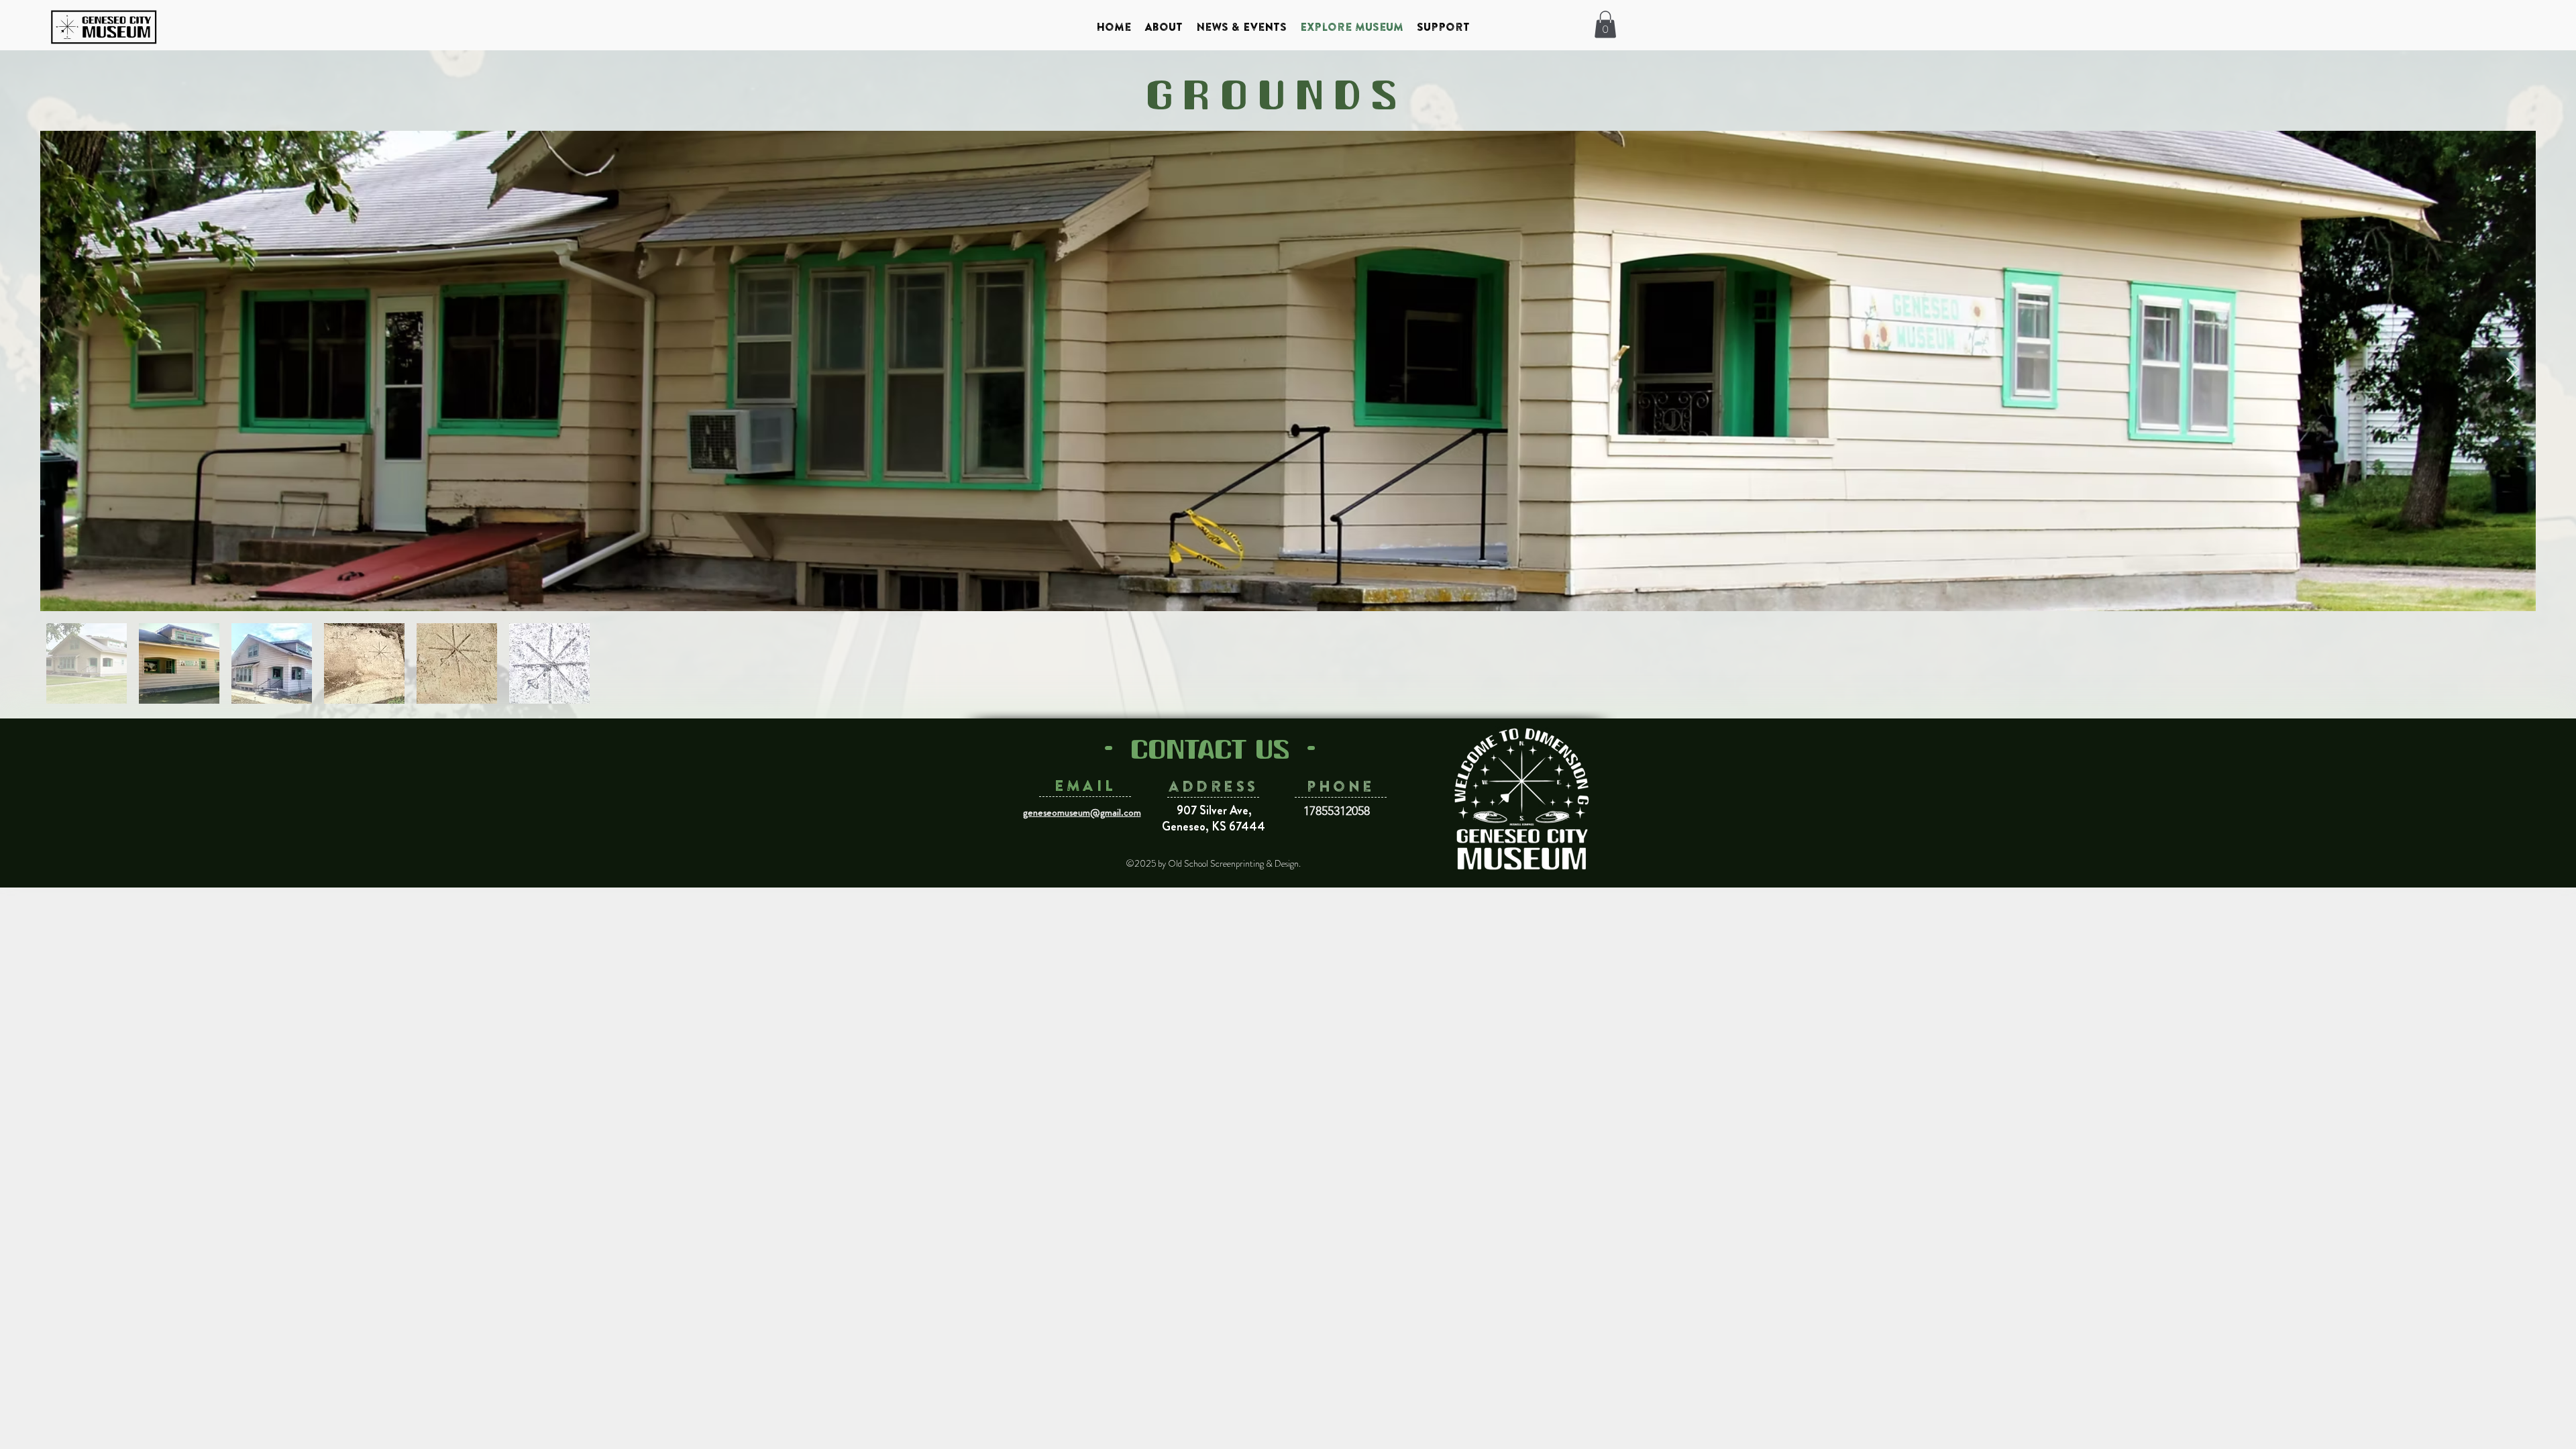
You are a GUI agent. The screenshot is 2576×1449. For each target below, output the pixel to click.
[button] (1605, 24)
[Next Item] (2513, 371)
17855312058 (1337, 811)
